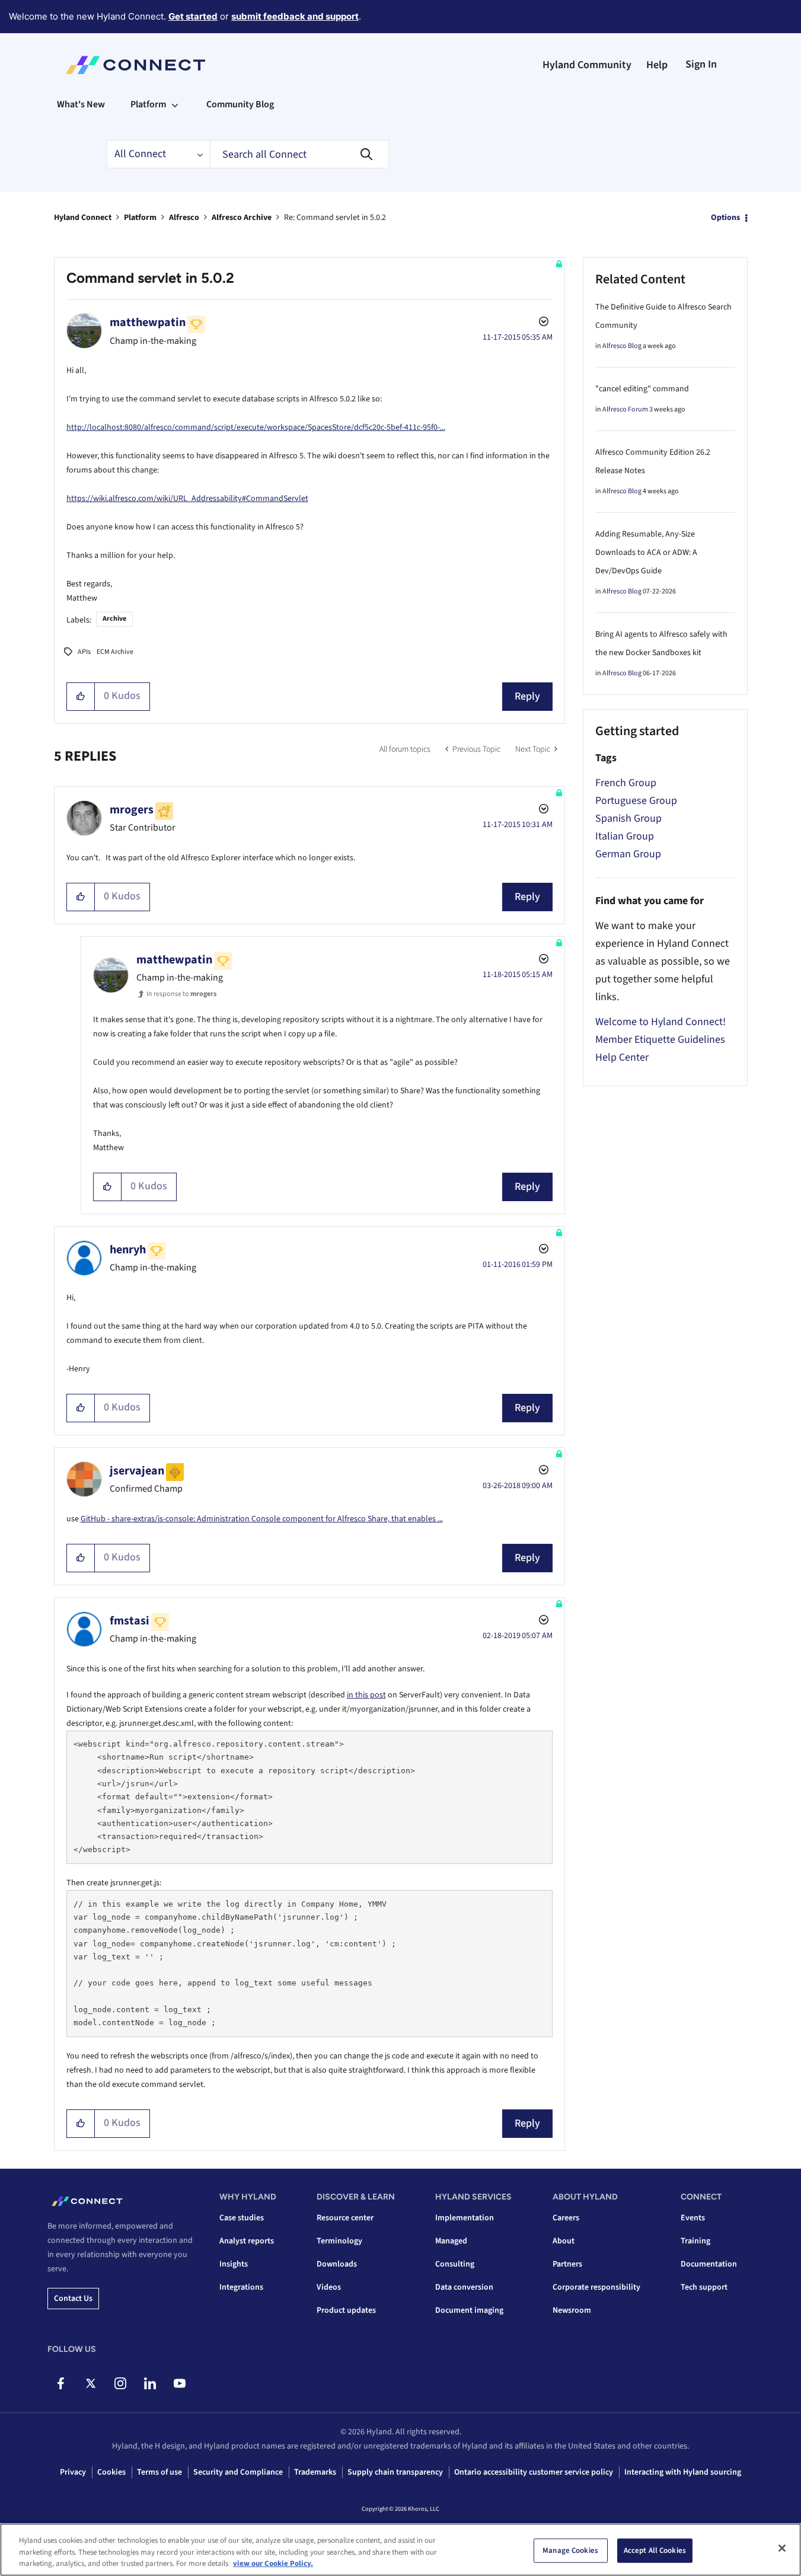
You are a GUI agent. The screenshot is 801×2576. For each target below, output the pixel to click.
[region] (400, 2550)
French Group (626, 783)
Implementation (465, 2218)
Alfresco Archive (242, 218)
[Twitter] (90, 2383)
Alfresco (184, 218)
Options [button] (725, 218)
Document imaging (469, 2310)
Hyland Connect (83, 218)
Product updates (346, 2310)
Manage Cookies (570, 2550)
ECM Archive (115, 652)
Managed (451, 2241)
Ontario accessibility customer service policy (534, 2472)
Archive (114, 619)
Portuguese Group (636, 801)
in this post (366, 1695)
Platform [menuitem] (148, 104)
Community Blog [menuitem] (240, 104)
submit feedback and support (295, 16)
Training (695, 2241)
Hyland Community (587, 65)
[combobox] (299, 154)
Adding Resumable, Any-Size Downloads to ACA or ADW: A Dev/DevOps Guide (646, 553)
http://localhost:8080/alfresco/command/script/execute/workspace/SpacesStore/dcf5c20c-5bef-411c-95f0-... (256, 427)
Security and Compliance (238, 2472)
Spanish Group (628, 818)
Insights (234, 2264)
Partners (567, 2264)
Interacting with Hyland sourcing (683, 2472)
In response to (181, 994)
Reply (527, 696)
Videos (329, 2287)
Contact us (73, 2299)
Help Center (622, 1057)
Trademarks (315, 2472)
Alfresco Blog (622, 346)
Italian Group (625, 836)
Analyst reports (247, 2241)
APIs (84, 652)
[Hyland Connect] (135, 65)
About (564, 2241)
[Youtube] (179, 2383)
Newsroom (572, 2310)
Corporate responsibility (596, 2287)
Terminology (339, 2241)
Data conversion (464, 2287)
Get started (193, 16)
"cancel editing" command (642, 389)
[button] (81, 697)
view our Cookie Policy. (273, 2564)
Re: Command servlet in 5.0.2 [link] (335, 218)
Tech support (704, 2287)
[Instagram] (120, 2383)
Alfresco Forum (625, 409)
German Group (628, 854)
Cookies (111, 2472)
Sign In (701, 64)
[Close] (782, 2548)
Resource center (345, 2218)
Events (693, 2218)
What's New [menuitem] (81, 104)
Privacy (73, 2472)
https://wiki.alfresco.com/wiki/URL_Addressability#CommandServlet (187, 499)
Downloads (337, 2264)
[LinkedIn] (150, 2383)
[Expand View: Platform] (175, 104)
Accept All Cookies (655, 2550)
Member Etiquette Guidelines (660, 1040)
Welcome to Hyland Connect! (660, 1022)
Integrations (241, 2287)
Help (657, 65)
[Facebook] (61, 2383)
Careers (566, 2218)
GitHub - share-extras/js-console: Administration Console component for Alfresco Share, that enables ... (262, 1519)
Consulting (455, 2264)
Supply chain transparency (395, 2472)
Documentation (709, 2264)
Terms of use (159, 2472)
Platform (140, 218)
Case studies (242, 2218)
